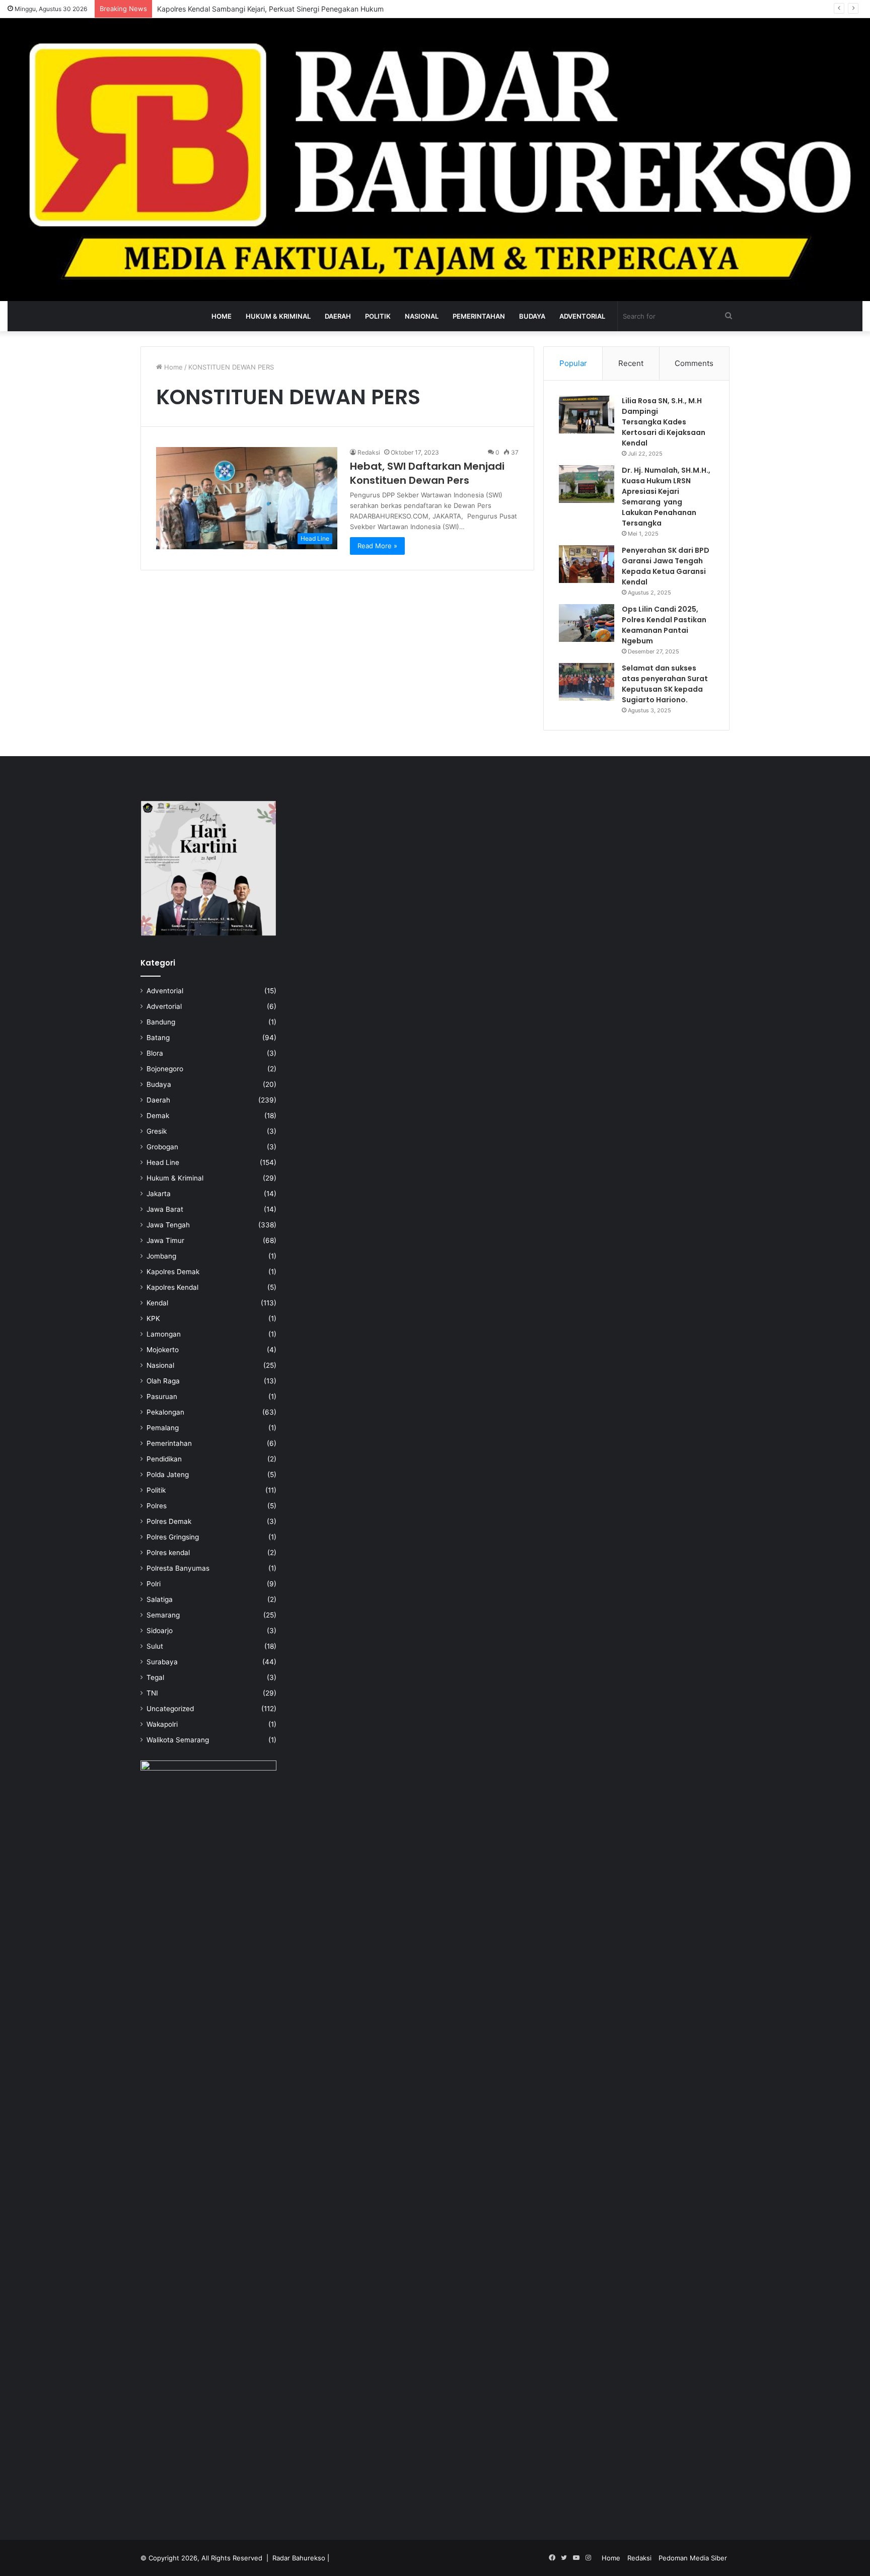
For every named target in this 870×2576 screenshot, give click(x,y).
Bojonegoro (165, 1069)
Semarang (163, 1615)
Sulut (155, 1646)
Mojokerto (163, 1350)
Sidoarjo (160, 1631)
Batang (158, 1038)
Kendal (157, 1303)
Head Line (163, 1162)
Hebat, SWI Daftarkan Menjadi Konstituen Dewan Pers (427, 473)
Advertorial (164, 1006)
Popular (573, 363)
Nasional (422, 316)
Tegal (155, 1677)
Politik (378, 316)
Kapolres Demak (173, 1272)
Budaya (532, 316)
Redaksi (369, 452)
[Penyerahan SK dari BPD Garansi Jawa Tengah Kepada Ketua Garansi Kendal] (587, 564)
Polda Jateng (168, 1475)
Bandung (161, 1022)
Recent (631, 363)
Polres (157, 1506)
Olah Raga (163, 1381)
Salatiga (160, 1599)
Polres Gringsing (173, 1537)
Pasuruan (162, 1396)
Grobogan (162, 1147)
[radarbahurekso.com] (435, 160)
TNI (152, 1693)
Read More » (377, 546)
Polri (154, 1584)
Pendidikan (164, 1459)
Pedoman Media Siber (693, 2558)
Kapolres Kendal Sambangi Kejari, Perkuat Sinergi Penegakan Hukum (270, 9)
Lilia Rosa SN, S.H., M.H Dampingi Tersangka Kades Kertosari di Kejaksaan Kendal (664, 422)
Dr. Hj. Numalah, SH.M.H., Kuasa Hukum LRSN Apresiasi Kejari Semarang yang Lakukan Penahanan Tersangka (666, 497)
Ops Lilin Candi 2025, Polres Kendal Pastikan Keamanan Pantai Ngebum (664, 625)
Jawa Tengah (168, 1225)
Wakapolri (162, 1724)
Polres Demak (169, 1521)
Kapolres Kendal (172, 1287)
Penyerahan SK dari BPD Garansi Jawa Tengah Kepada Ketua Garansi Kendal (666, 566)
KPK (153, 1318)
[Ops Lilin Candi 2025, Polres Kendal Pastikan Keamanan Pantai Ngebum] (587, 623)
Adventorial (582, 316)
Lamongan (164, 1334)
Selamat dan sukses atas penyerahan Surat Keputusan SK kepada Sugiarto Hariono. (665, 684)
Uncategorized (170, 1709)
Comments (694, 363)
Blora (155, 1053)
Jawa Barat (165, 1209)
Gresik (157, 1131)
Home (222, 316)
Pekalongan (165, 1412)
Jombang (161, 1256)
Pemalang (163, 1428)
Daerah (338, 316)
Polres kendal (168, 1553)
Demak (158, 1116)
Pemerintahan (479, 316)
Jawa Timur (165, 1240)
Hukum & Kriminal (278, 316)
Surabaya (162, 1662)
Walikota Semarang (178, 1740)
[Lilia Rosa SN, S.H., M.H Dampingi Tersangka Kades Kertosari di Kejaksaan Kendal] (587, 415)
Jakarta (159, 1194)
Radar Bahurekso (299, 2558)
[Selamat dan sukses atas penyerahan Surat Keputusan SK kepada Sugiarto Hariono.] (587, 682)
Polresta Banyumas (178, 1568)
